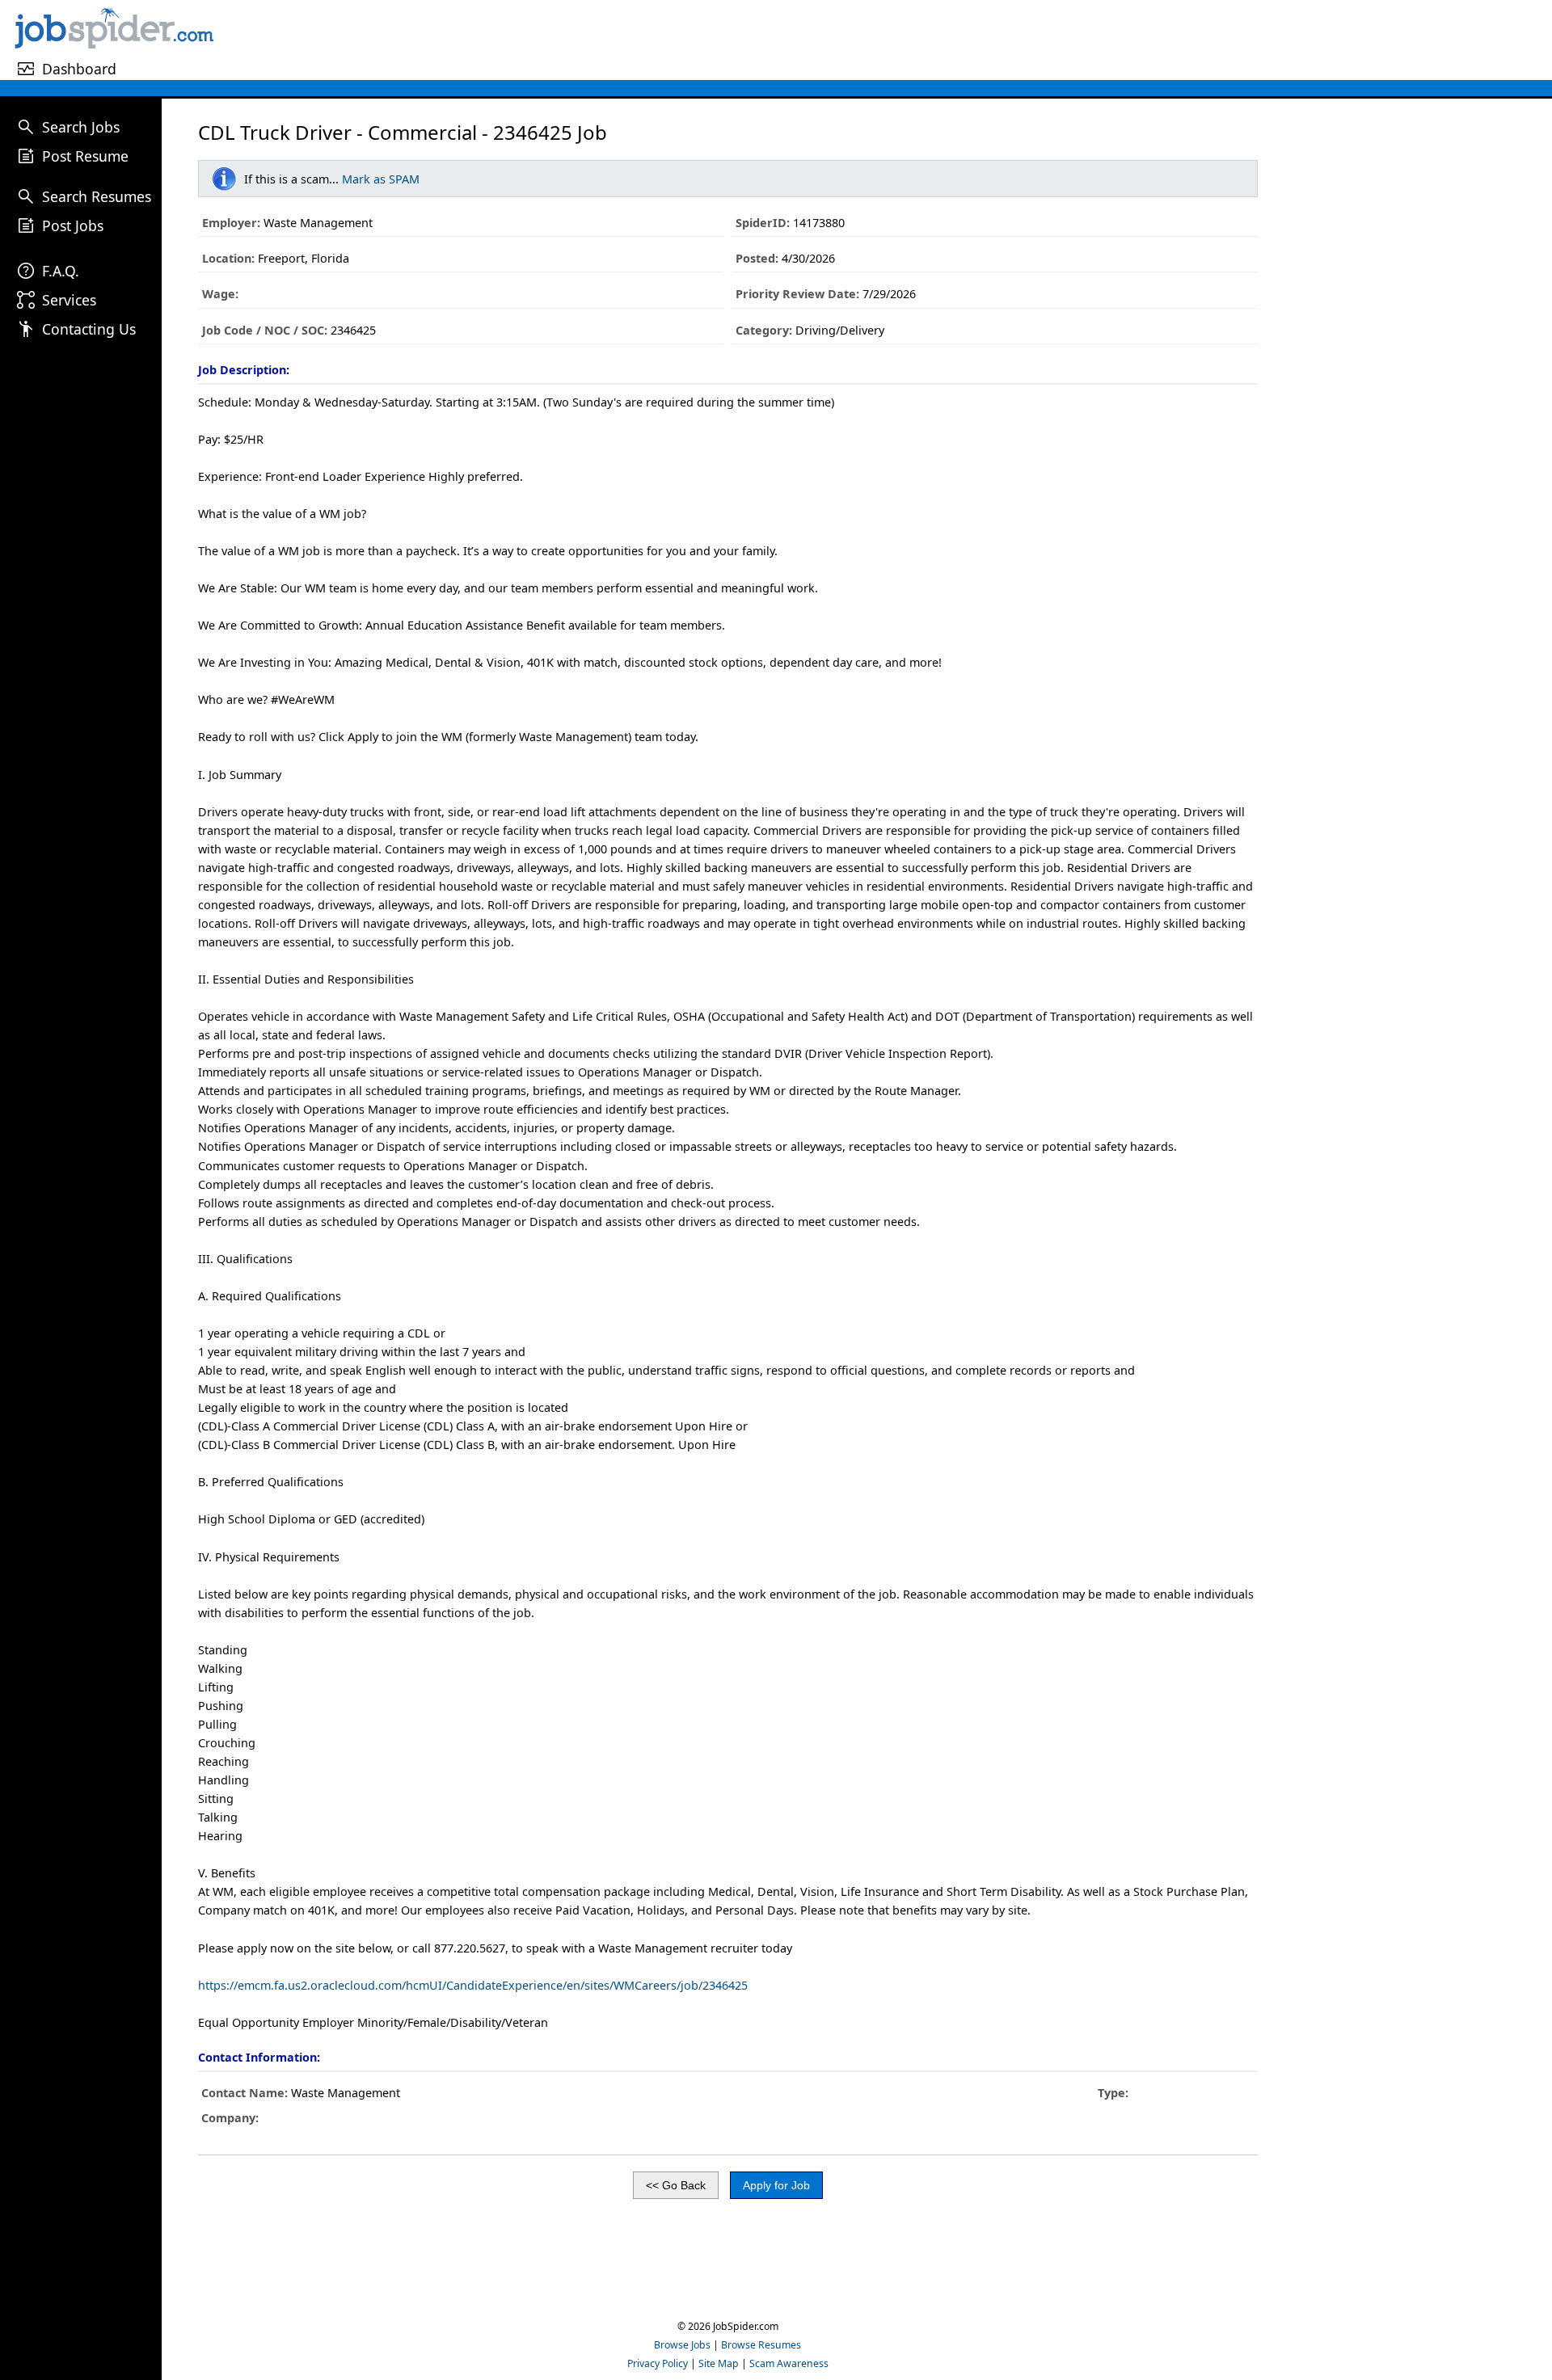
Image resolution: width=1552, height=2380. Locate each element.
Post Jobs (73, 225)
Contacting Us (89, 329)
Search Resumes (97, 196)
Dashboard (79, 69)
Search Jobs (81, 127)
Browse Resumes (761, 2345)
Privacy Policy (658, 2363)
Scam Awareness (789, 2363)
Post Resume (85, 156)
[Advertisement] (885, 40)
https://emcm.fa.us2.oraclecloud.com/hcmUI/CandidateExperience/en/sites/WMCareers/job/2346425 (473, 1985)
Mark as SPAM (381, 179)
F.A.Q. (61, 271)
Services (69, 300)
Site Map (719, 2363)
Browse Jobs (682, 2345)
